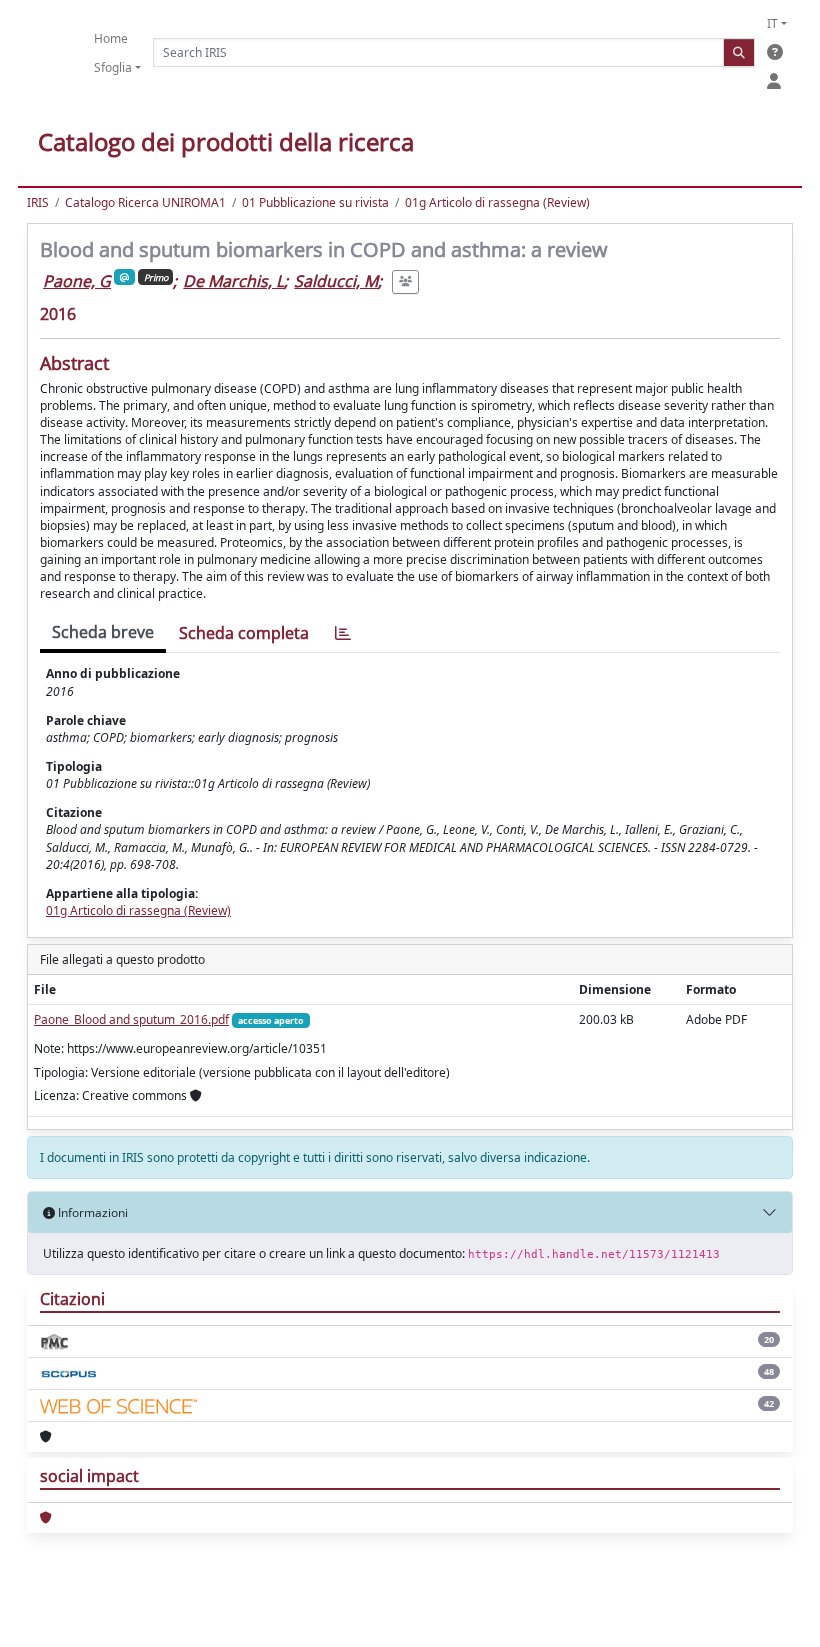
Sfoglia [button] (113, 67)
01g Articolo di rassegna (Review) (497, 202)
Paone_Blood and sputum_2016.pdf (131, 1019)
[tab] (343, 633)
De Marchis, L (233, 281)
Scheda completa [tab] (244, 633)
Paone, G (77, 281)
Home (111, 38)
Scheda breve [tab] (103, 632)
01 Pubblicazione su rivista (315, 202)
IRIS (38, 202)
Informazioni (91, 1212)
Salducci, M (336, 281)
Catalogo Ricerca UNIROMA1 (145, 202)
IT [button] (772, 23)
